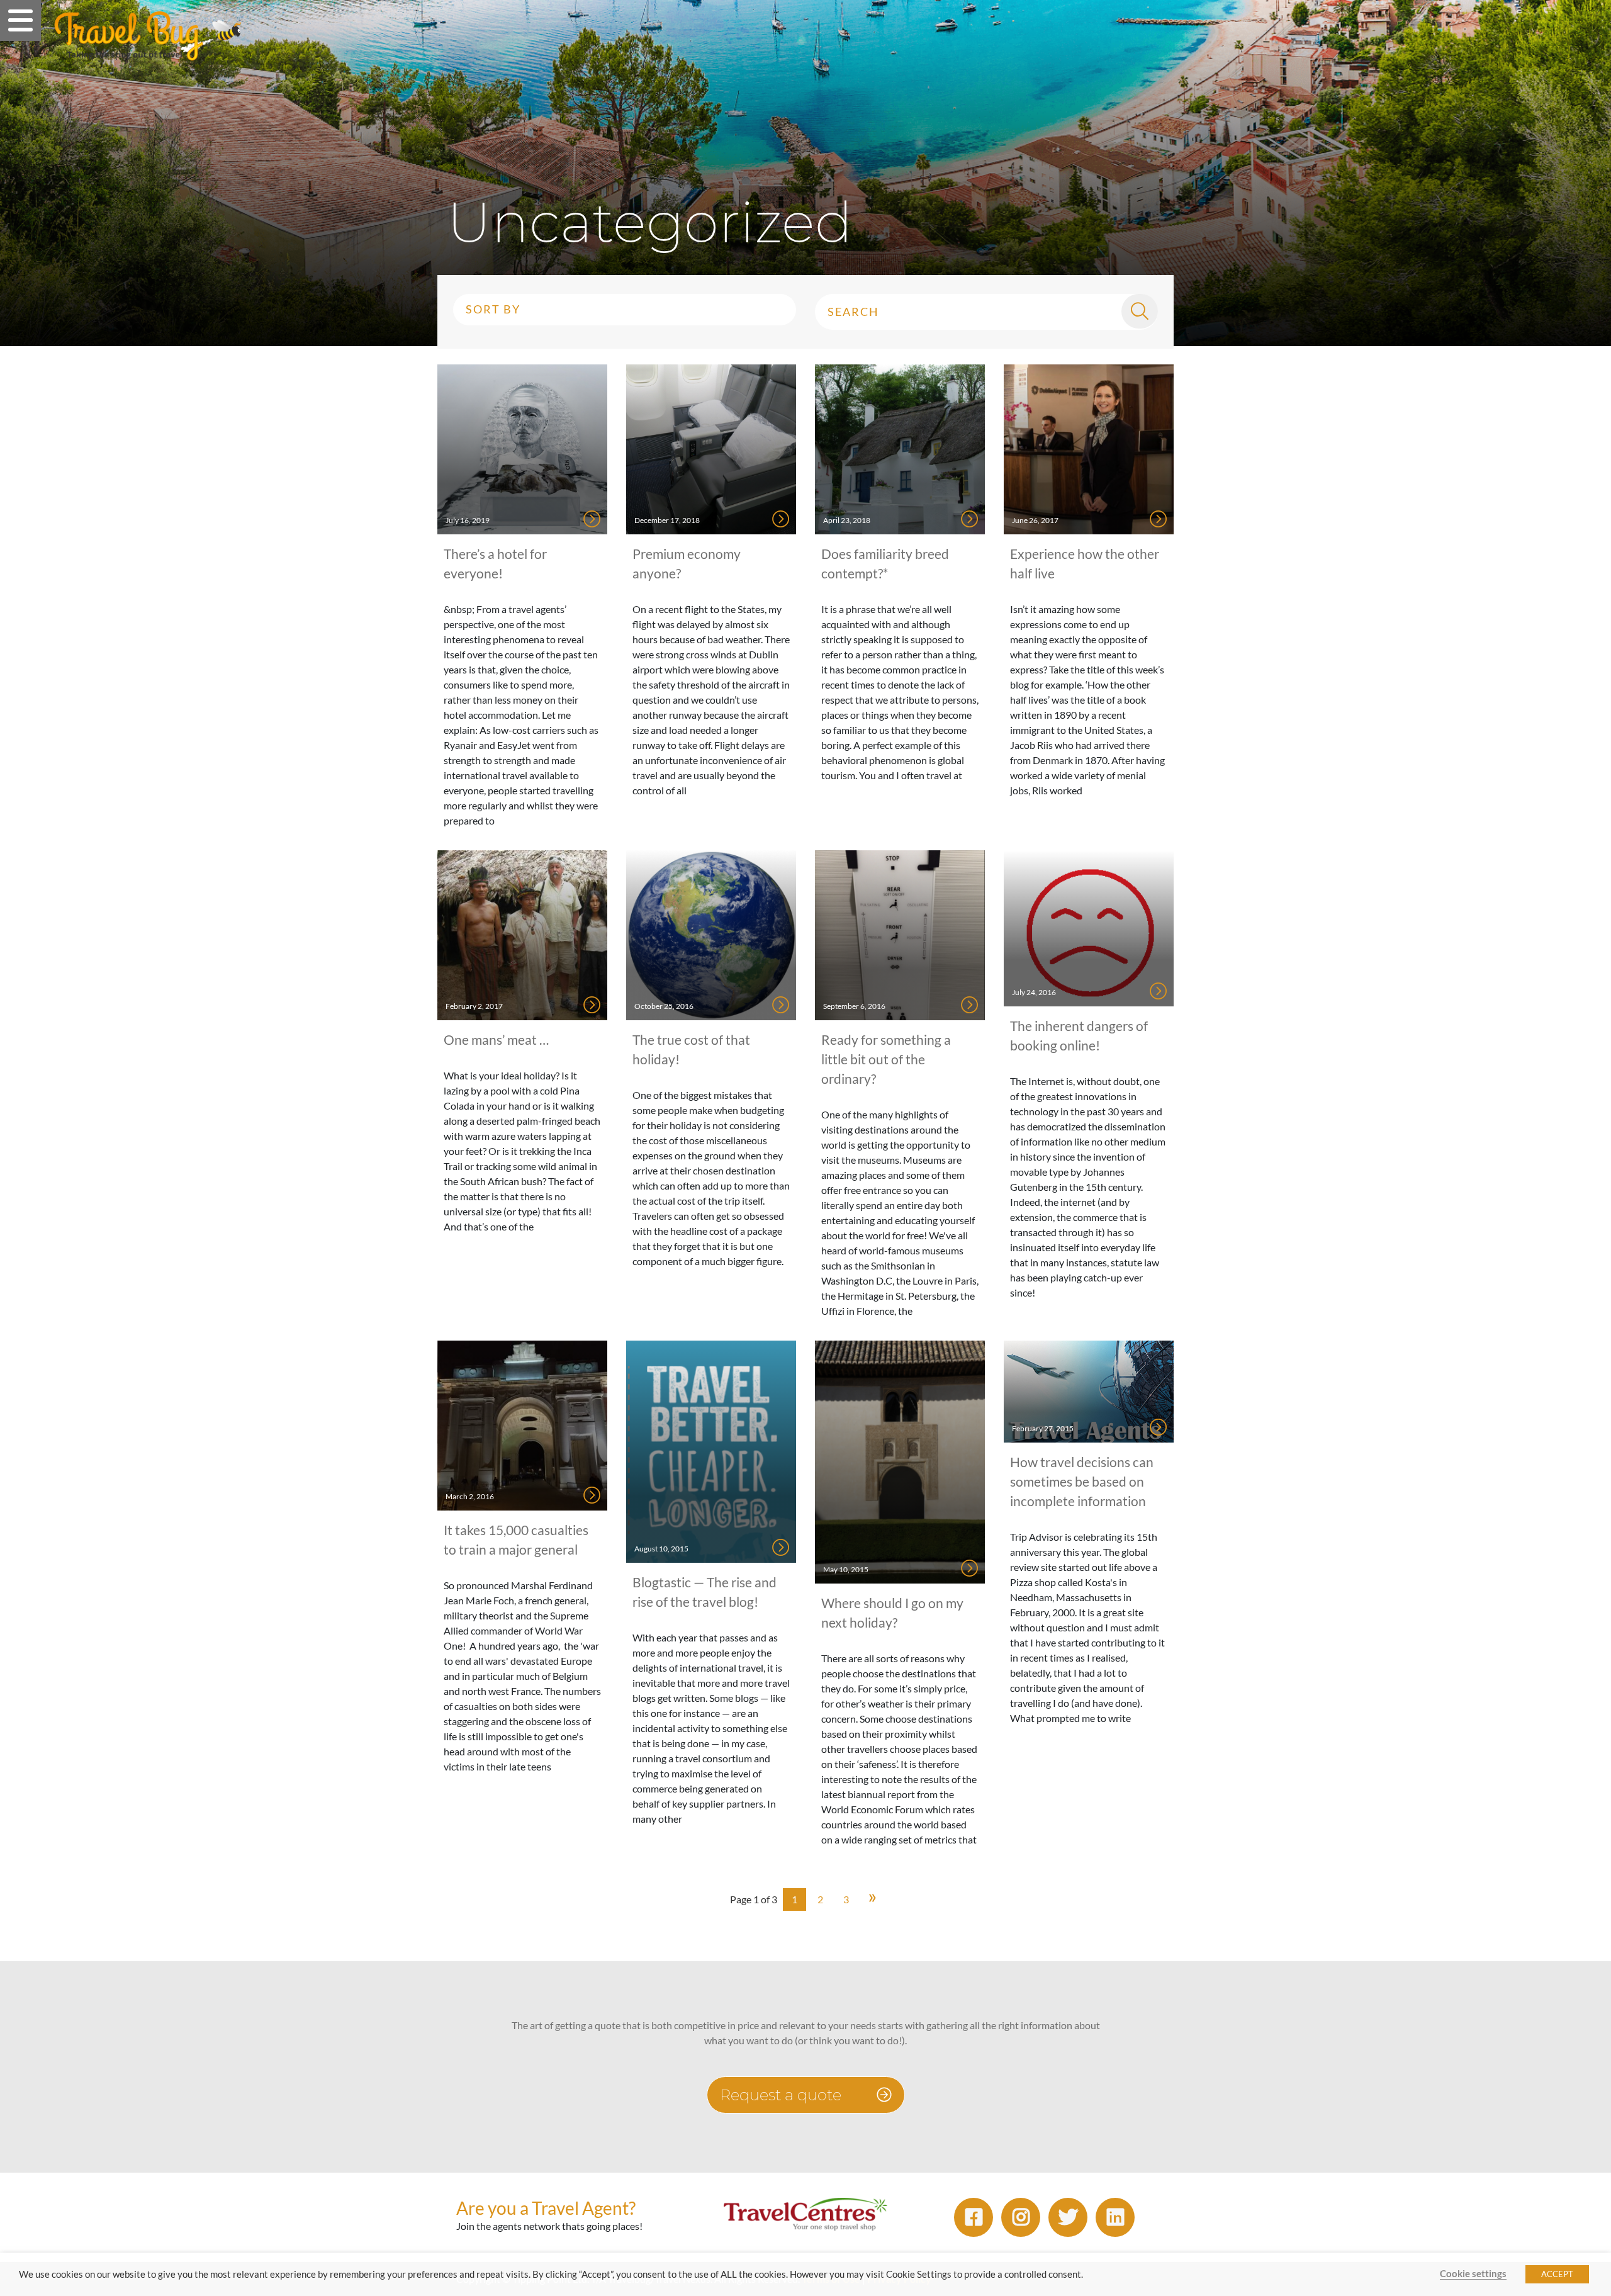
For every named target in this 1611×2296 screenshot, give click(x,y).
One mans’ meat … (496, 1039)
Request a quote (783, 2095)
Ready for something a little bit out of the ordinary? (886, 1059)
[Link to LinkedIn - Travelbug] (1115, 2217)
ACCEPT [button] (1557, 2274)
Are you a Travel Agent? (546, 2208)
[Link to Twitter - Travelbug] (1068, 2217)
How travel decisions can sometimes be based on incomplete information (1082, 1481)
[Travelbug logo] (148, 36)
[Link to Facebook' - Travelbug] (974, 2217)
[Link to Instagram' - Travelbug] (1021, 2217)
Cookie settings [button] (1473, 2274)
